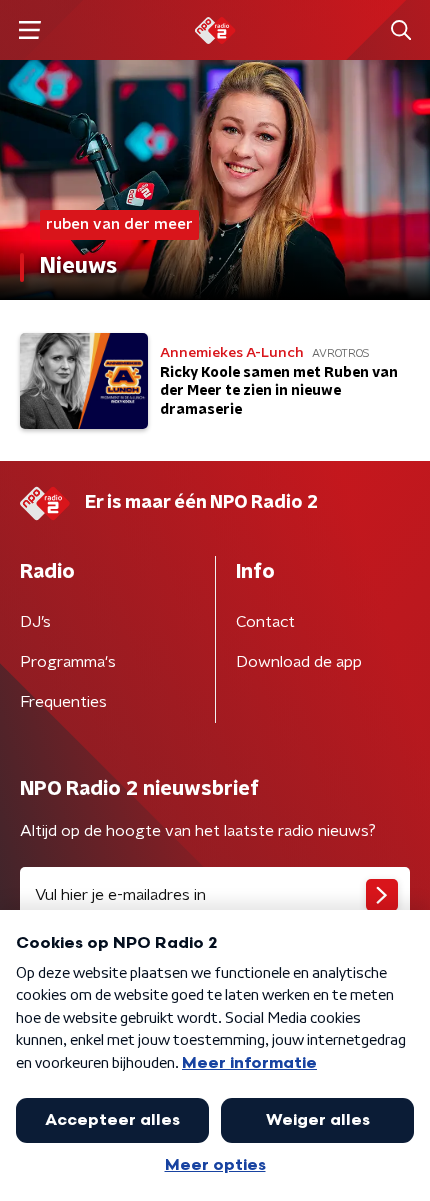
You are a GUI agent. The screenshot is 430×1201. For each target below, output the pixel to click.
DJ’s (35, 622)
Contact (265, 622)
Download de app (299, 662)
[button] (29, 30)
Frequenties (63, 702)
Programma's (68, 662)
